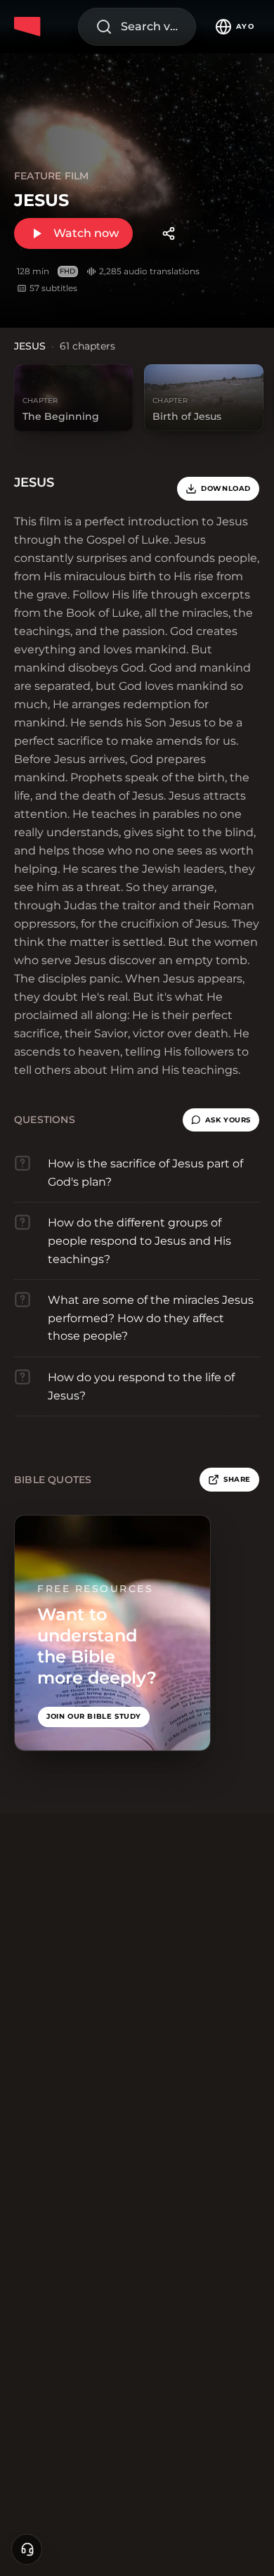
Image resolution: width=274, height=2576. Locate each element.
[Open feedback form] (27, 2549)
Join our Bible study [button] (94, 1716)
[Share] (169, 233)
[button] (221, 1120)
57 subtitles (53, 288)
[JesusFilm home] (30, 27)
